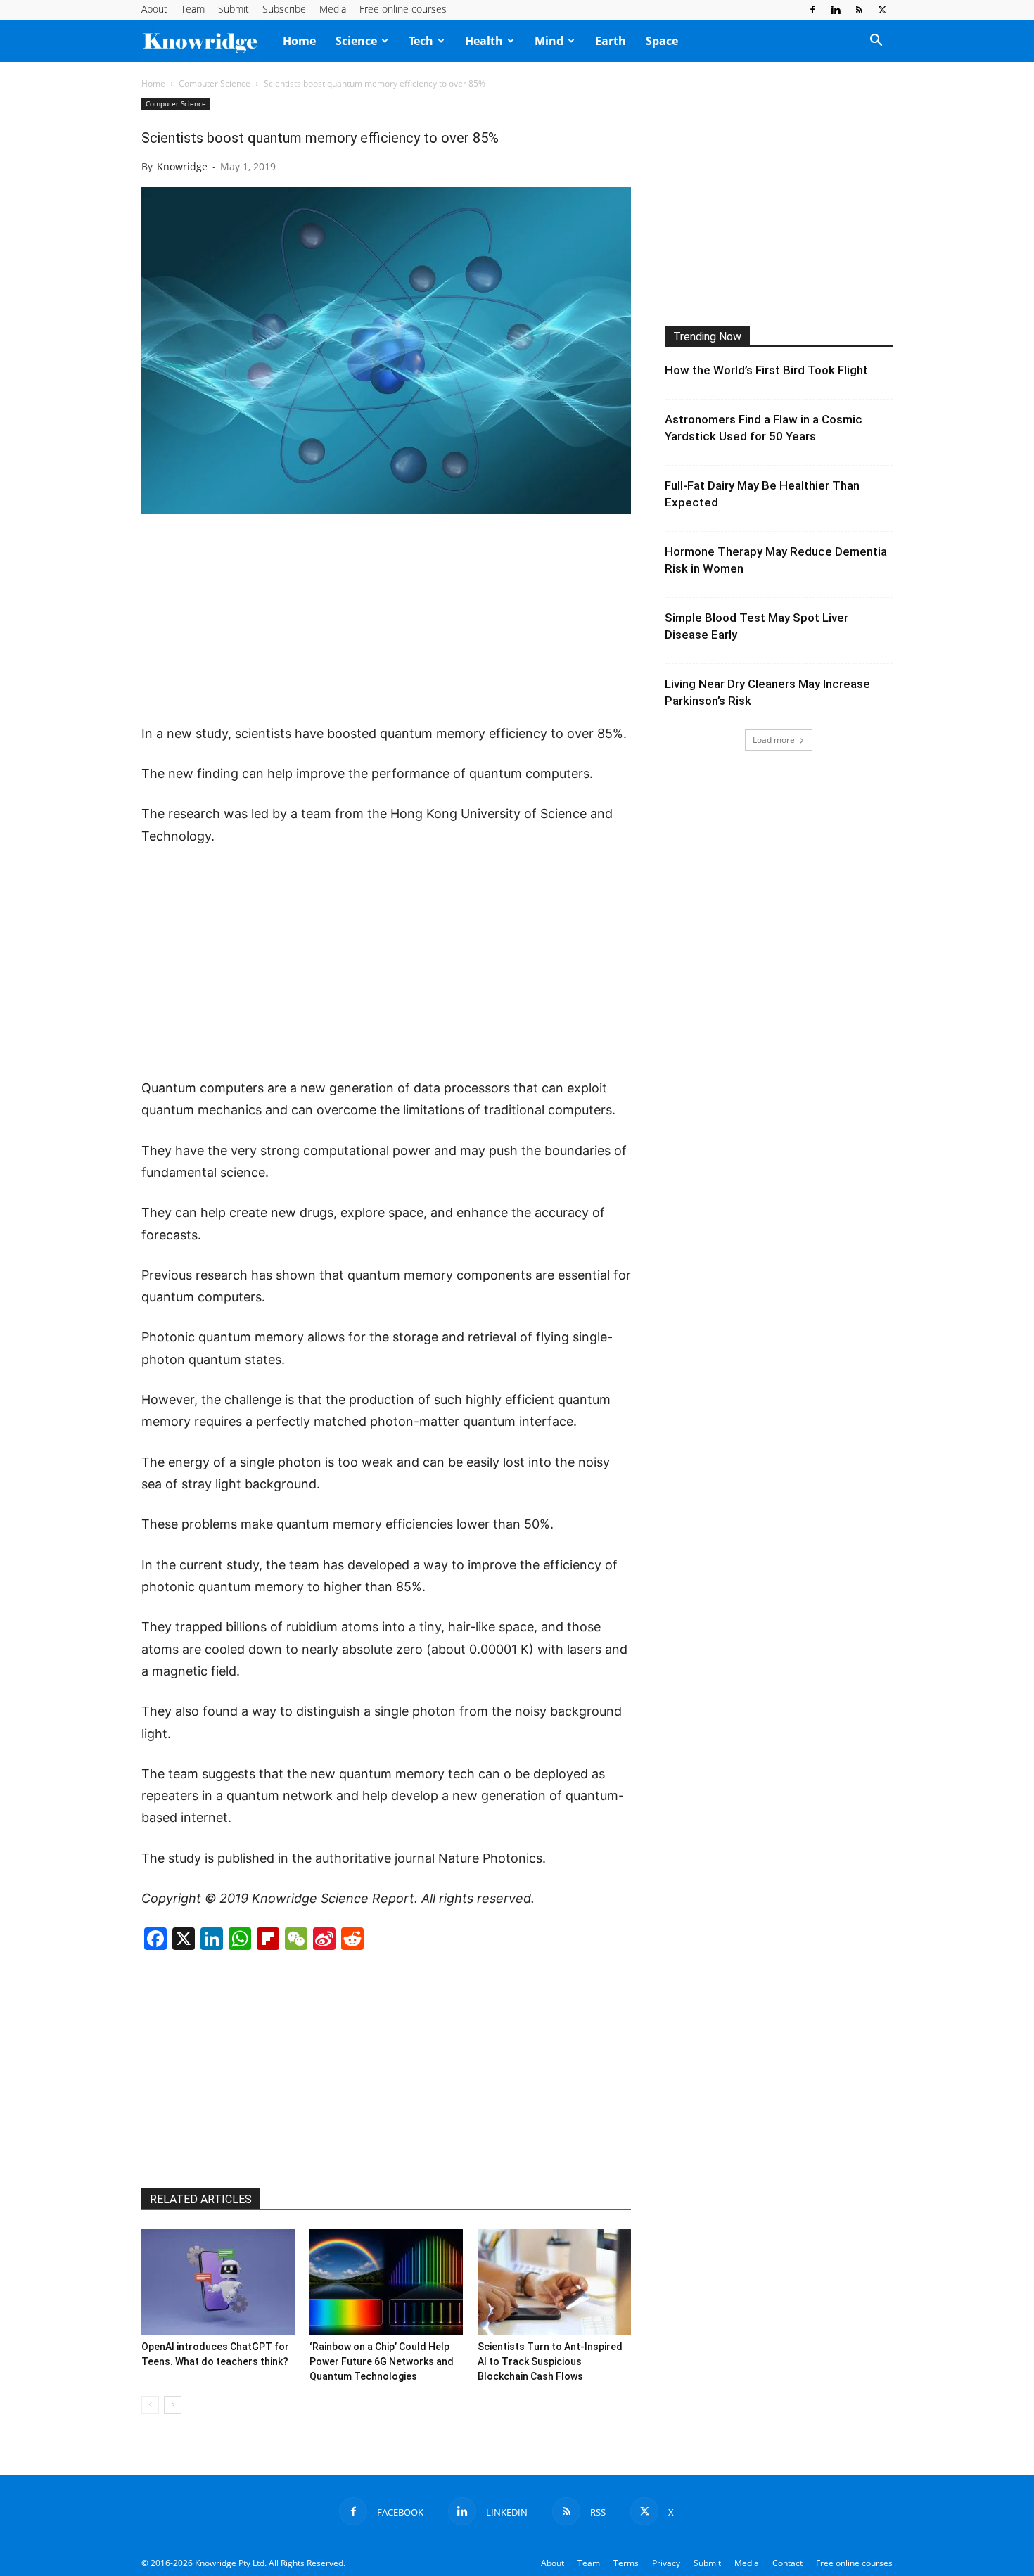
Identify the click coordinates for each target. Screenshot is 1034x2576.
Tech (421, 41)
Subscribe (284, 9)
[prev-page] (150, 2405)
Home (299, 41)
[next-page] (173, 2405)
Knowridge (182, 166)
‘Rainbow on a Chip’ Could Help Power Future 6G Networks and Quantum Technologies (382, 2361)
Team (193, 9)
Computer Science (215, 83)
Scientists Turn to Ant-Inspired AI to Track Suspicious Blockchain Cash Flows (550, 2361)
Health (484, 41)
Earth (611, 41)
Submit (234, 9)
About (154, 9)
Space (662, 41)
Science (356, 41)
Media (333, 9)
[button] (876, 42)
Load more (774, 740)
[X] (882, 10)
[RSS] (859, 10)
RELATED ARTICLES (201, 2199)
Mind (549, 41)
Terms (626, 2563)
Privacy (666, 2563)
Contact (787, 2563)
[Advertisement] (386, 620)
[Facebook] (812, 10)
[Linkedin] (836, 10)
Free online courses (403, 9)
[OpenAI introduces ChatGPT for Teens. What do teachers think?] (218, 2282)
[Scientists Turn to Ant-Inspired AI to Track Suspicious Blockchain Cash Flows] (554, 2282)
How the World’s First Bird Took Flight (766, 370)
